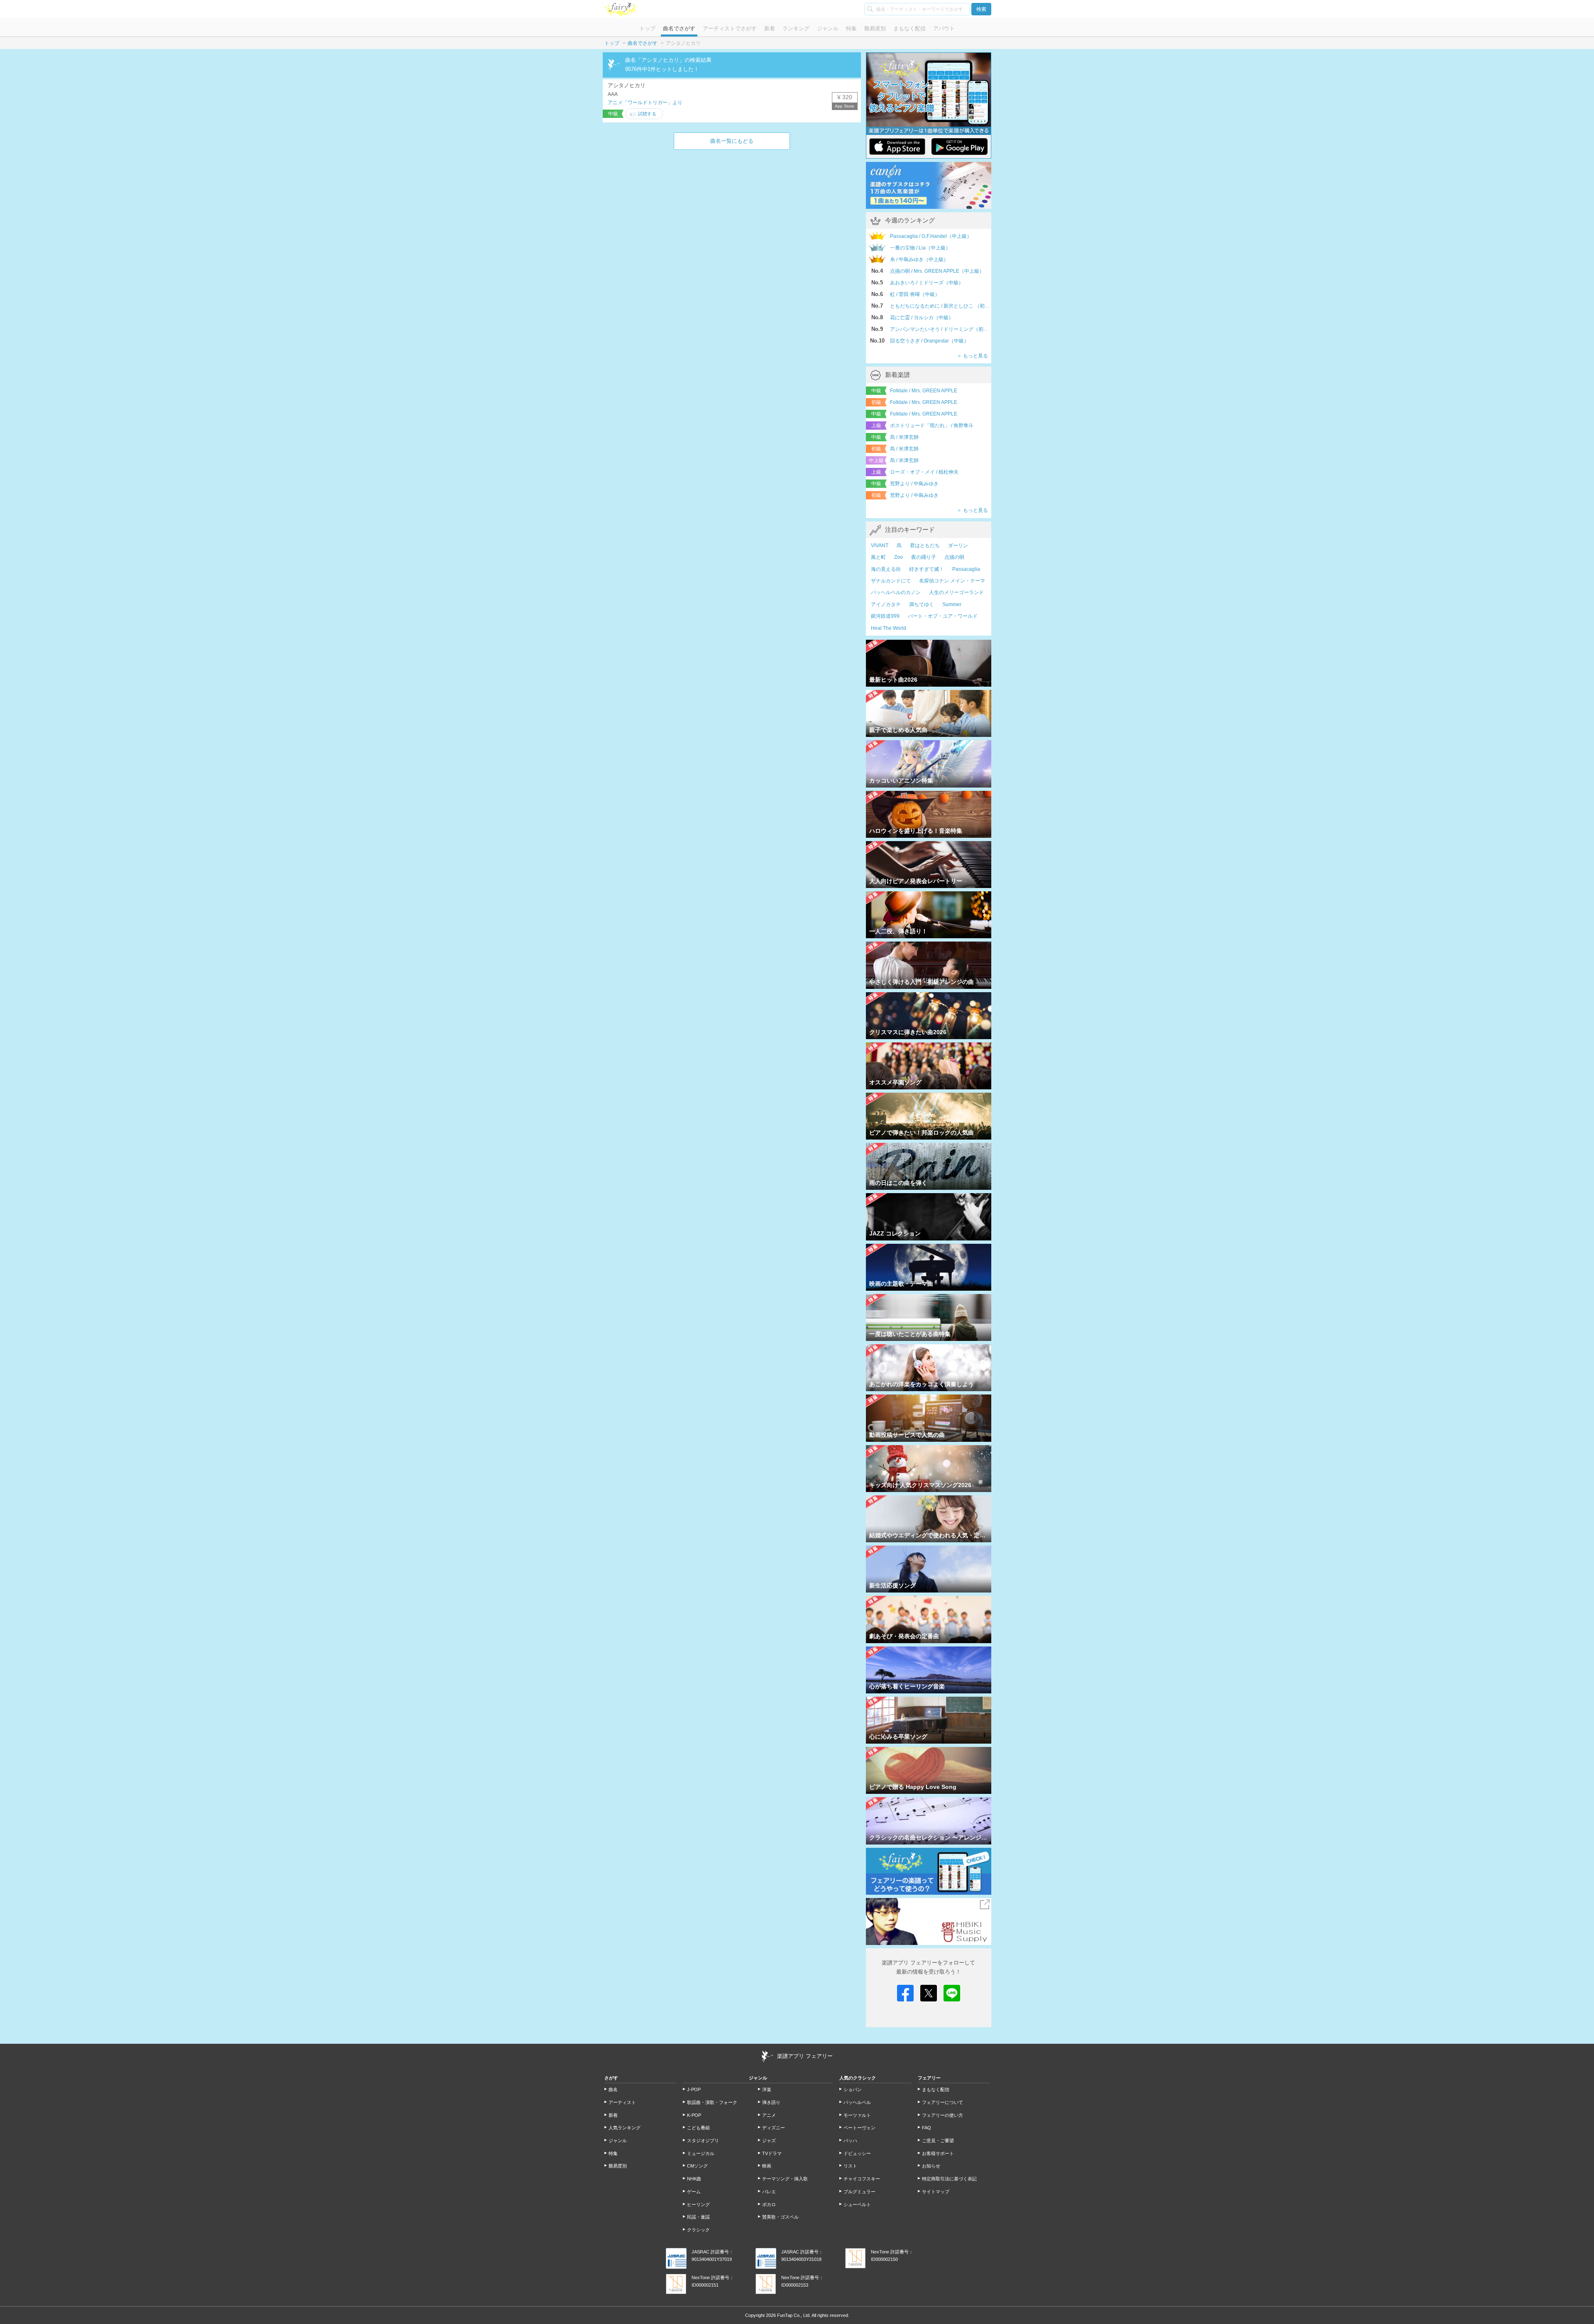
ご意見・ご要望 (938, 2141)
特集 (851, 28)
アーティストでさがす (730, 28)
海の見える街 (886, 569)
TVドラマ (772, 2153)
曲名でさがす (679, 28)
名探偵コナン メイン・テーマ (952, 581)
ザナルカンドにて (891, 581)
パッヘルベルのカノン (896, 592)
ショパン (853, 2089)
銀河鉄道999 (885, 616)
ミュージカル (701, 2153)
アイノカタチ (886, 604)
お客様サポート (938, 2153)
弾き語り (771, 2102)
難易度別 (875, 28)
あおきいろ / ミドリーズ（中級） (927, 283)
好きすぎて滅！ (927, 569)
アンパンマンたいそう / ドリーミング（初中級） (941, 329)
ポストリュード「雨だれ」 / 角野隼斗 (932, 426)
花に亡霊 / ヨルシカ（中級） (922, 318)
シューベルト (857, 2204)
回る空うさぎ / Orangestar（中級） (929, 341)
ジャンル (828, 28)
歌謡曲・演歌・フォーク (712, 2102)
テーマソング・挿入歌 (785, 2179)
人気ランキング (625, 2128)
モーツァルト (857, 2115)
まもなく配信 (909, 28)
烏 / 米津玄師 (904, 437)
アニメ (769, 2115)
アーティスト (622, 2102)
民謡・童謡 (698, 2217)
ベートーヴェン (859, 2128)
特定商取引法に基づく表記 (949, 2179)
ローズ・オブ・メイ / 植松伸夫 (924, 472)
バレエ (769, 2192)
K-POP (694, 2115)
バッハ (850, 2141)
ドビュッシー (857, 2153)
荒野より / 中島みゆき (914, 484)
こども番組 (698, 2128)
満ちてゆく (922, 604)
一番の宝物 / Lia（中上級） (920, 248)
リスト (850, 2166)
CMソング (697, 2166)
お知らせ (931, 2166)
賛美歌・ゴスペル (780, 2217)
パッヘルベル (857, 2102)
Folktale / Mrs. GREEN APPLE (924, 391)
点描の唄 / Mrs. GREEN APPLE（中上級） (937, 271)
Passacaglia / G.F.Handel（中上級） (931, 236)
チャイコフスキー (862, 2179)
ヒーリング (698, 2204)
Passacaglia (966, 569)
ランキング (796, 28)
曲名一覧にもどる (732, 141)
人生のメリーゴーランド (956, 592)
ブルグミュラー (859, 2192)
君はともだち (925, 546)
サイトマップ (936, 2192)
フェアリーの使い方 (942, 2115)
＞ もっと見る (972, 356)
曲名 (613, 2089)
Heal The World (889, 628)
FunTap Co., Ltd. (794, 2315)
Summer (952, 604)
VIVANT (880, 546)
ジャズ (769, 2141)
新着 (770, 28)
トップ (647, 28)
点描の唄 (954, 557)
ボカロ (769, 2204)
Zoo (898, 557)
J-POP (694, 2089)
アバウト (944, 28)
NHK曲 (694, 2179)
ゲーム (694, 2192)
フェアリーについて (942, 2102)
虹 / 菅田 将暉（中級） (915, 294)
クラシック (698, 2230)
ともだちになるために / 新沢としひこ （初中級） (941, 306)
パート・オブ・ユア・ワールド (943, 616)
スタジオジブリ (703, 2141)
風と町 (878, 557)
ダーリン (958, 546)
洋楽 (767, 2089)
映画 (767, 2166)
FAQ (927, 2128)
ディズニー (774, 2128)
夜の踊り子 (924, 557)
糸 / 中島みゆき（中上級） (919, 259)
